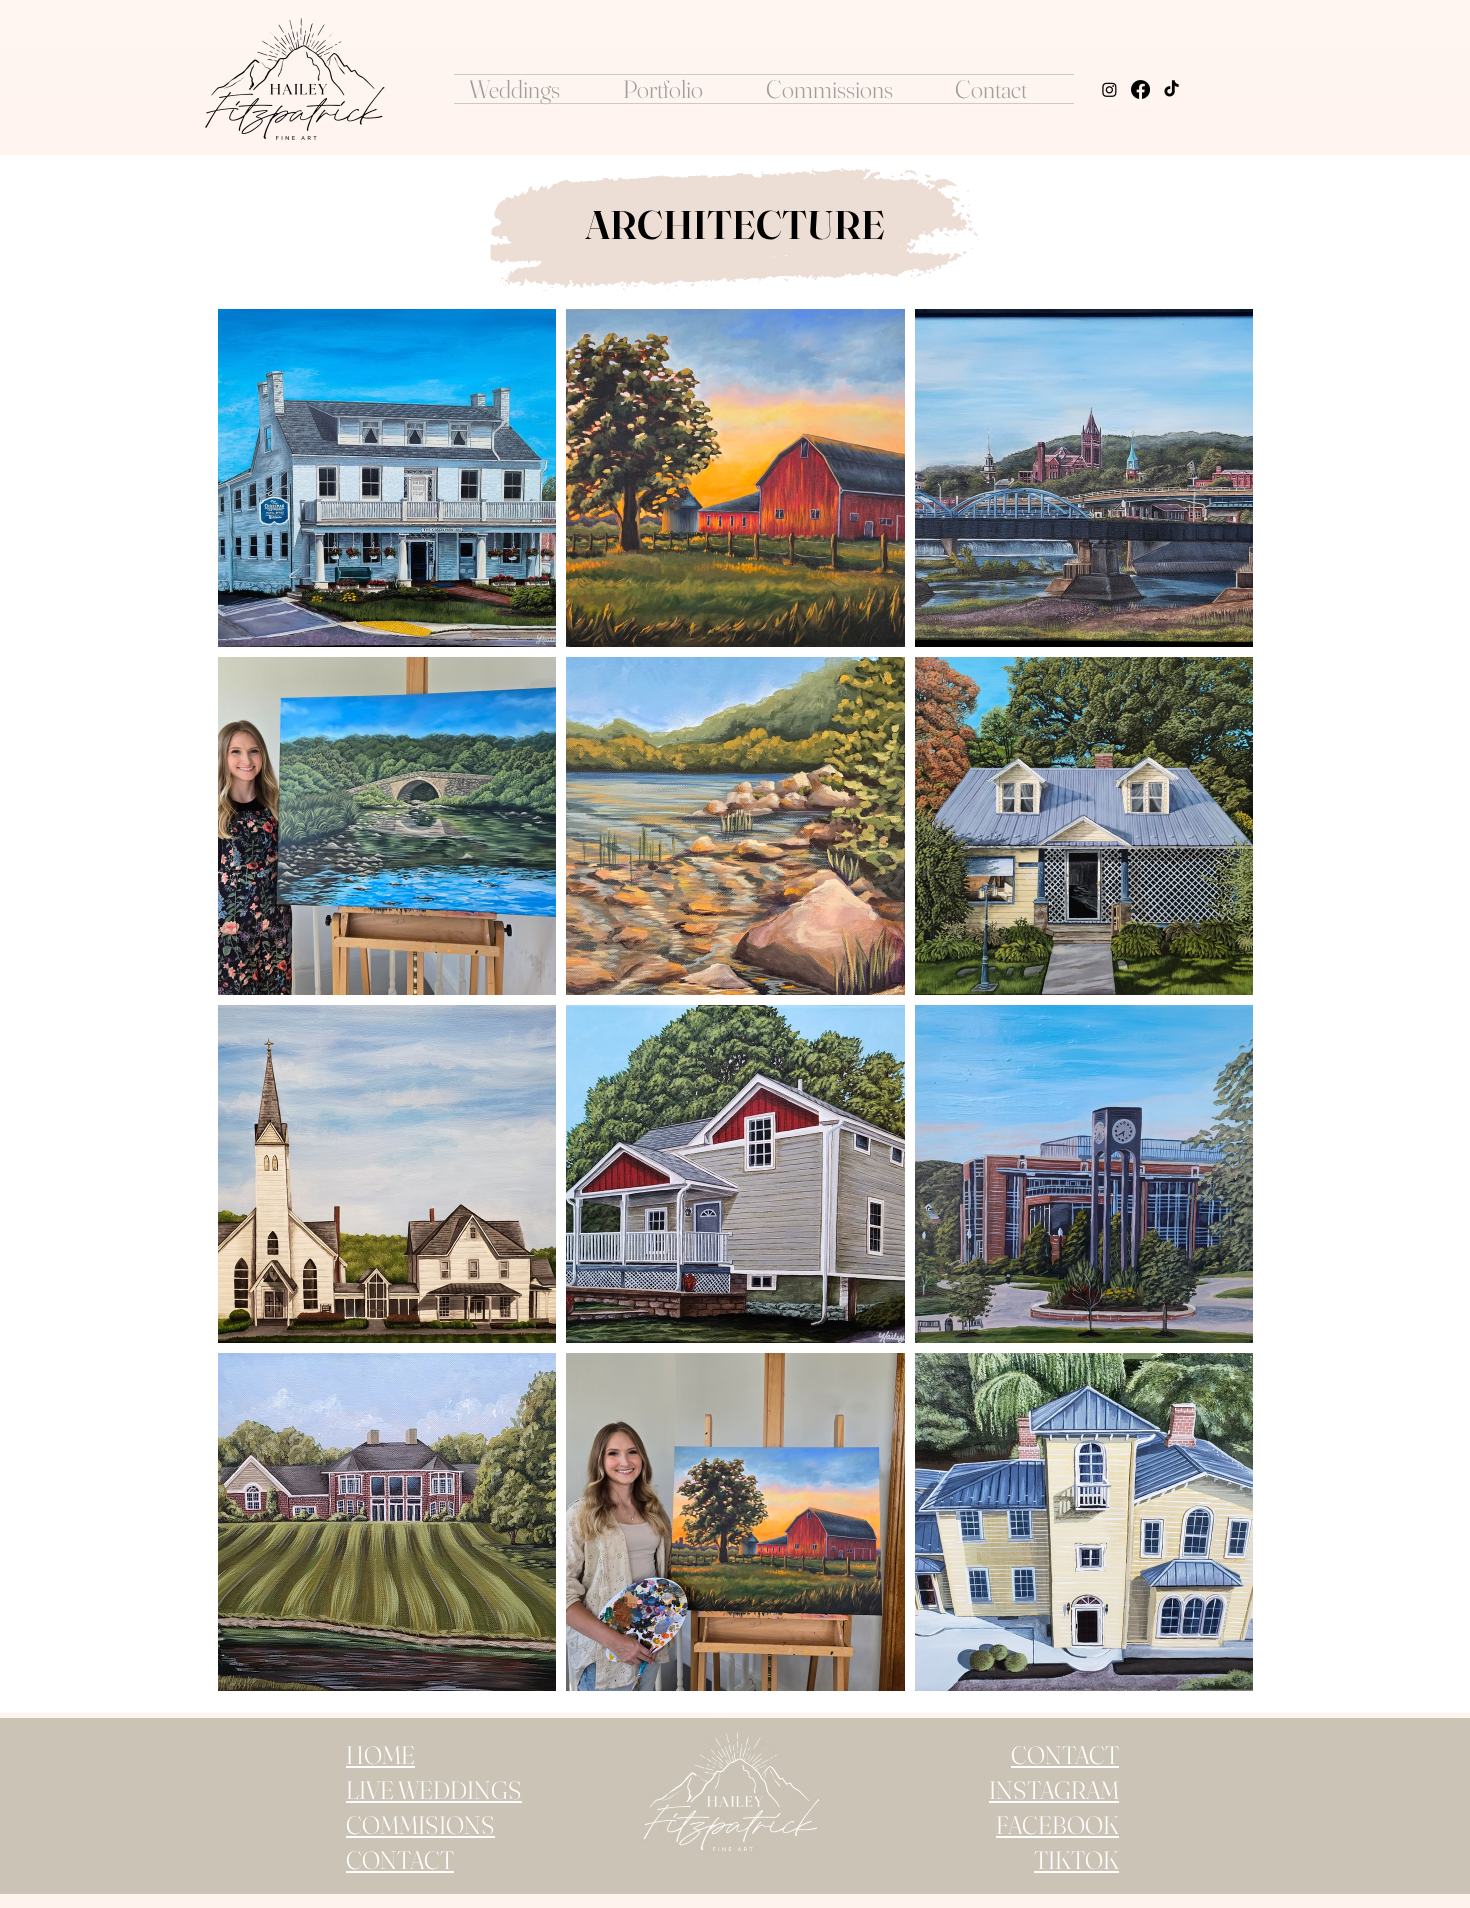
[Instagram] (1109, 89)
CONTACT (1065, 1755)
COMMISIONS (420, 1825)
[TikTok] (1171, 89)
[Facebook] (1140, 89)
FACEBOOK (1057, 1825)
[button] (531, 89)
